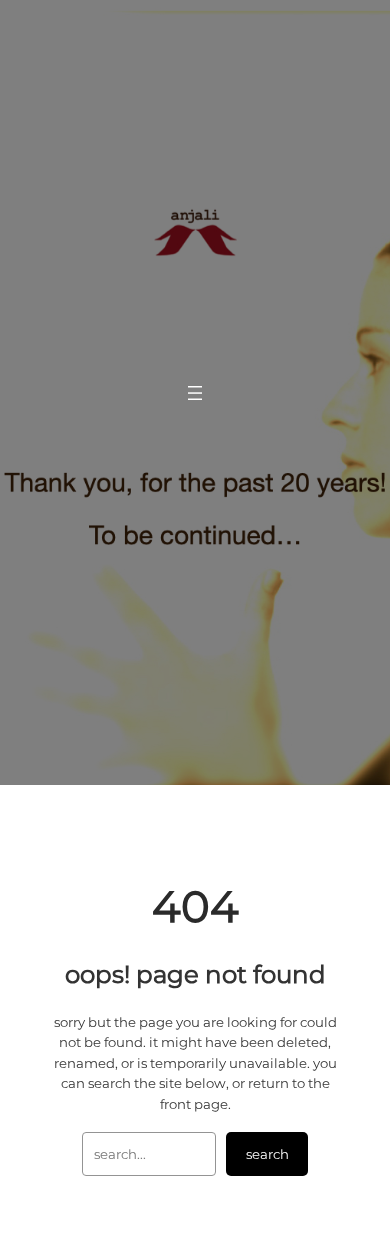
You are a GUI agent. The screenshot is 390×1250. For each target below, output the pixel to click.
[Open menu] (195, 393)
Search (267, 1154)
